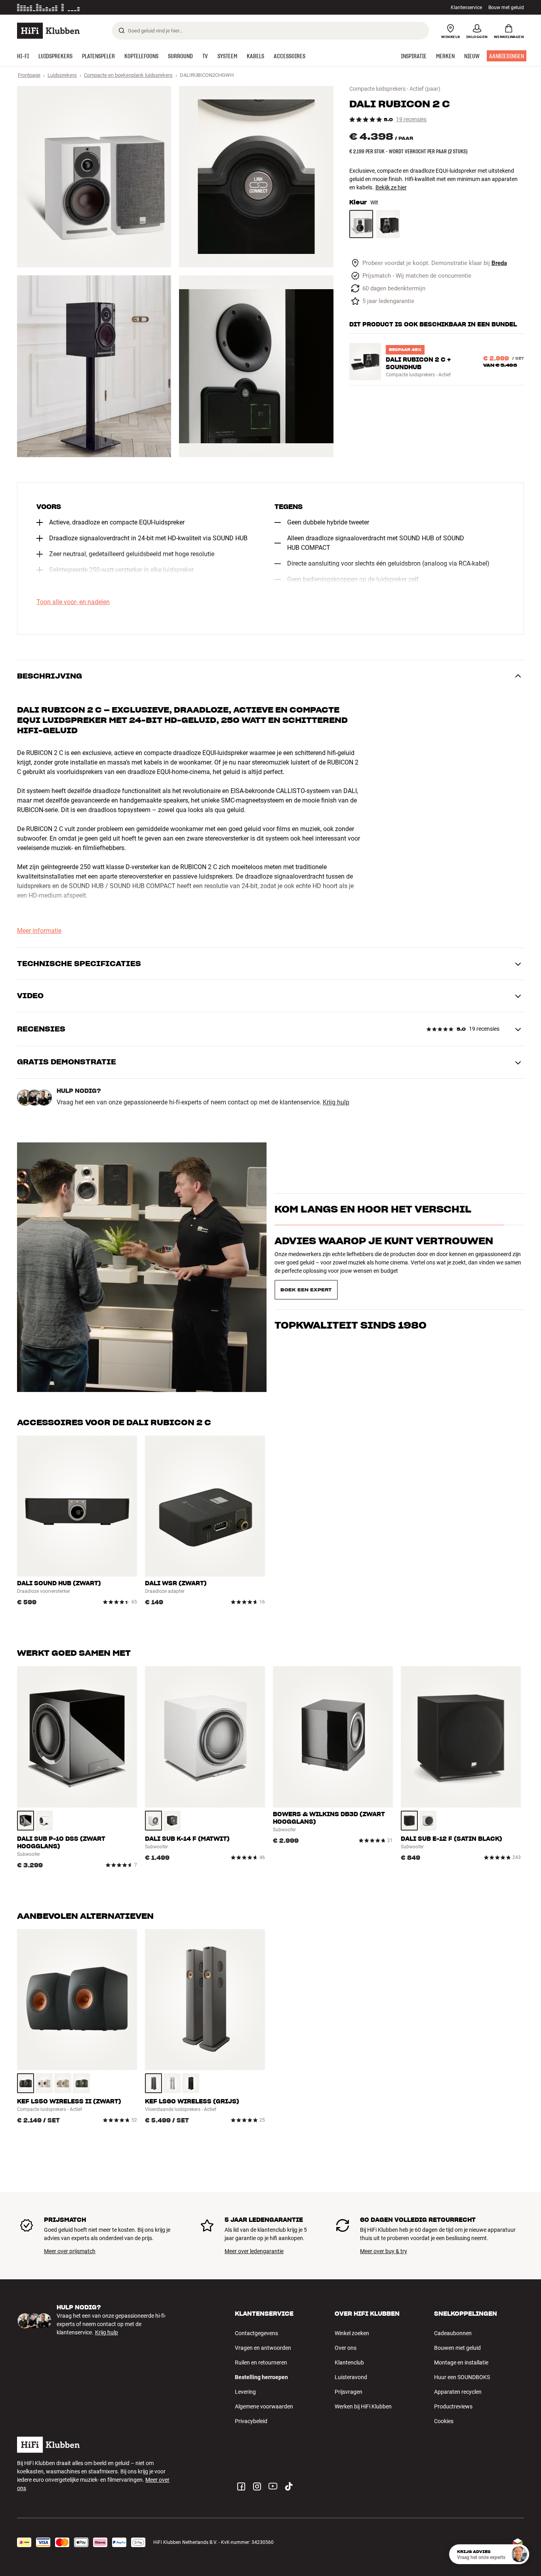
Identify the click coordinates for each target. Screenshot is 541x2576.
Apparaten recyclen (458, 2392)
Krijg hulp (336, 1102)
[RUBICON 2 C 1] (94, 177)
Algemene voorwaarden (264, 2406)
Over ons (346, 2348)
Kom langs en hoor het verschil (373, 1223)
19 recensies (411, 119)
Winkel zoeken (352, 2333)
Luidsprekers (62, 75)
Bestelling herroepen (261, 2377)
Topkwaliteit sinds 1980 (351, 1287)
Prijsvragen (349, 2392)
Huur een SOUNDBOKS (462, 2377)
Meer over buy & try (384, 2251)
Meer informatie (127, 8)
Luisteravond (351, 2377)
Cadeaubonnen (453, 2333)
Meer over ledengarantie (254, 2251)
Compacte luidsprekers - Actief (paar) (395, 89)
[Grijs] (153, 2083)
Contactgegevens (256, 2333)
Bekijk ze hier (391, 187)
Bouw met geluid (506, 8)
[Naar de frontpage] (48, 31)
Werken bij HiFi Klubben (363, 2406)
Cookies (444, 2421)
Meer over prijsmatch (70, 2251)
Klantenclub (349, 2362)
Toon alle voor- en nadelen (73, 602)
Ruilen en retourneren (261, 2362)
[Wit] (361, 224)
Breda (499, 263)
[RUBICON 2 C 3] (94, 366)
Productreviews (453, 2406)
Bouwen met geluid (457, 2348)
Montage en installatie (461, 2362)
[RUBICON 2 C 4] (256, 366)
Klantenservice (466, 8)
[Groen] (81, 2083)
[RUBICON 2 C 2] (256, 177)
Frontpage (29, 75)
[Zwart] (388, 224)
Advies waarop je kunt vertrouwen (384, 1255)
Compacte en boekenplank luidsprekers (128, 75)
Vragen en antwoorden (263, 2348)
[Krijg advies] (519, 2554)
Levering (245, 2392)
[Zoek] (122, 31)
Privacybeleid (251, 2421)
